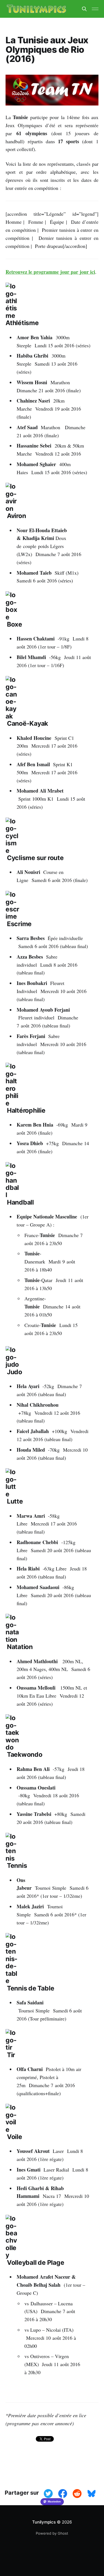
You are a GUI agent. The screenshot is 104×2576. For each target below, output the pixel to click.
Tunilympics (44, 2522)
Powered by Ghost (52, 2533)
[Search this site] (84, 9)
